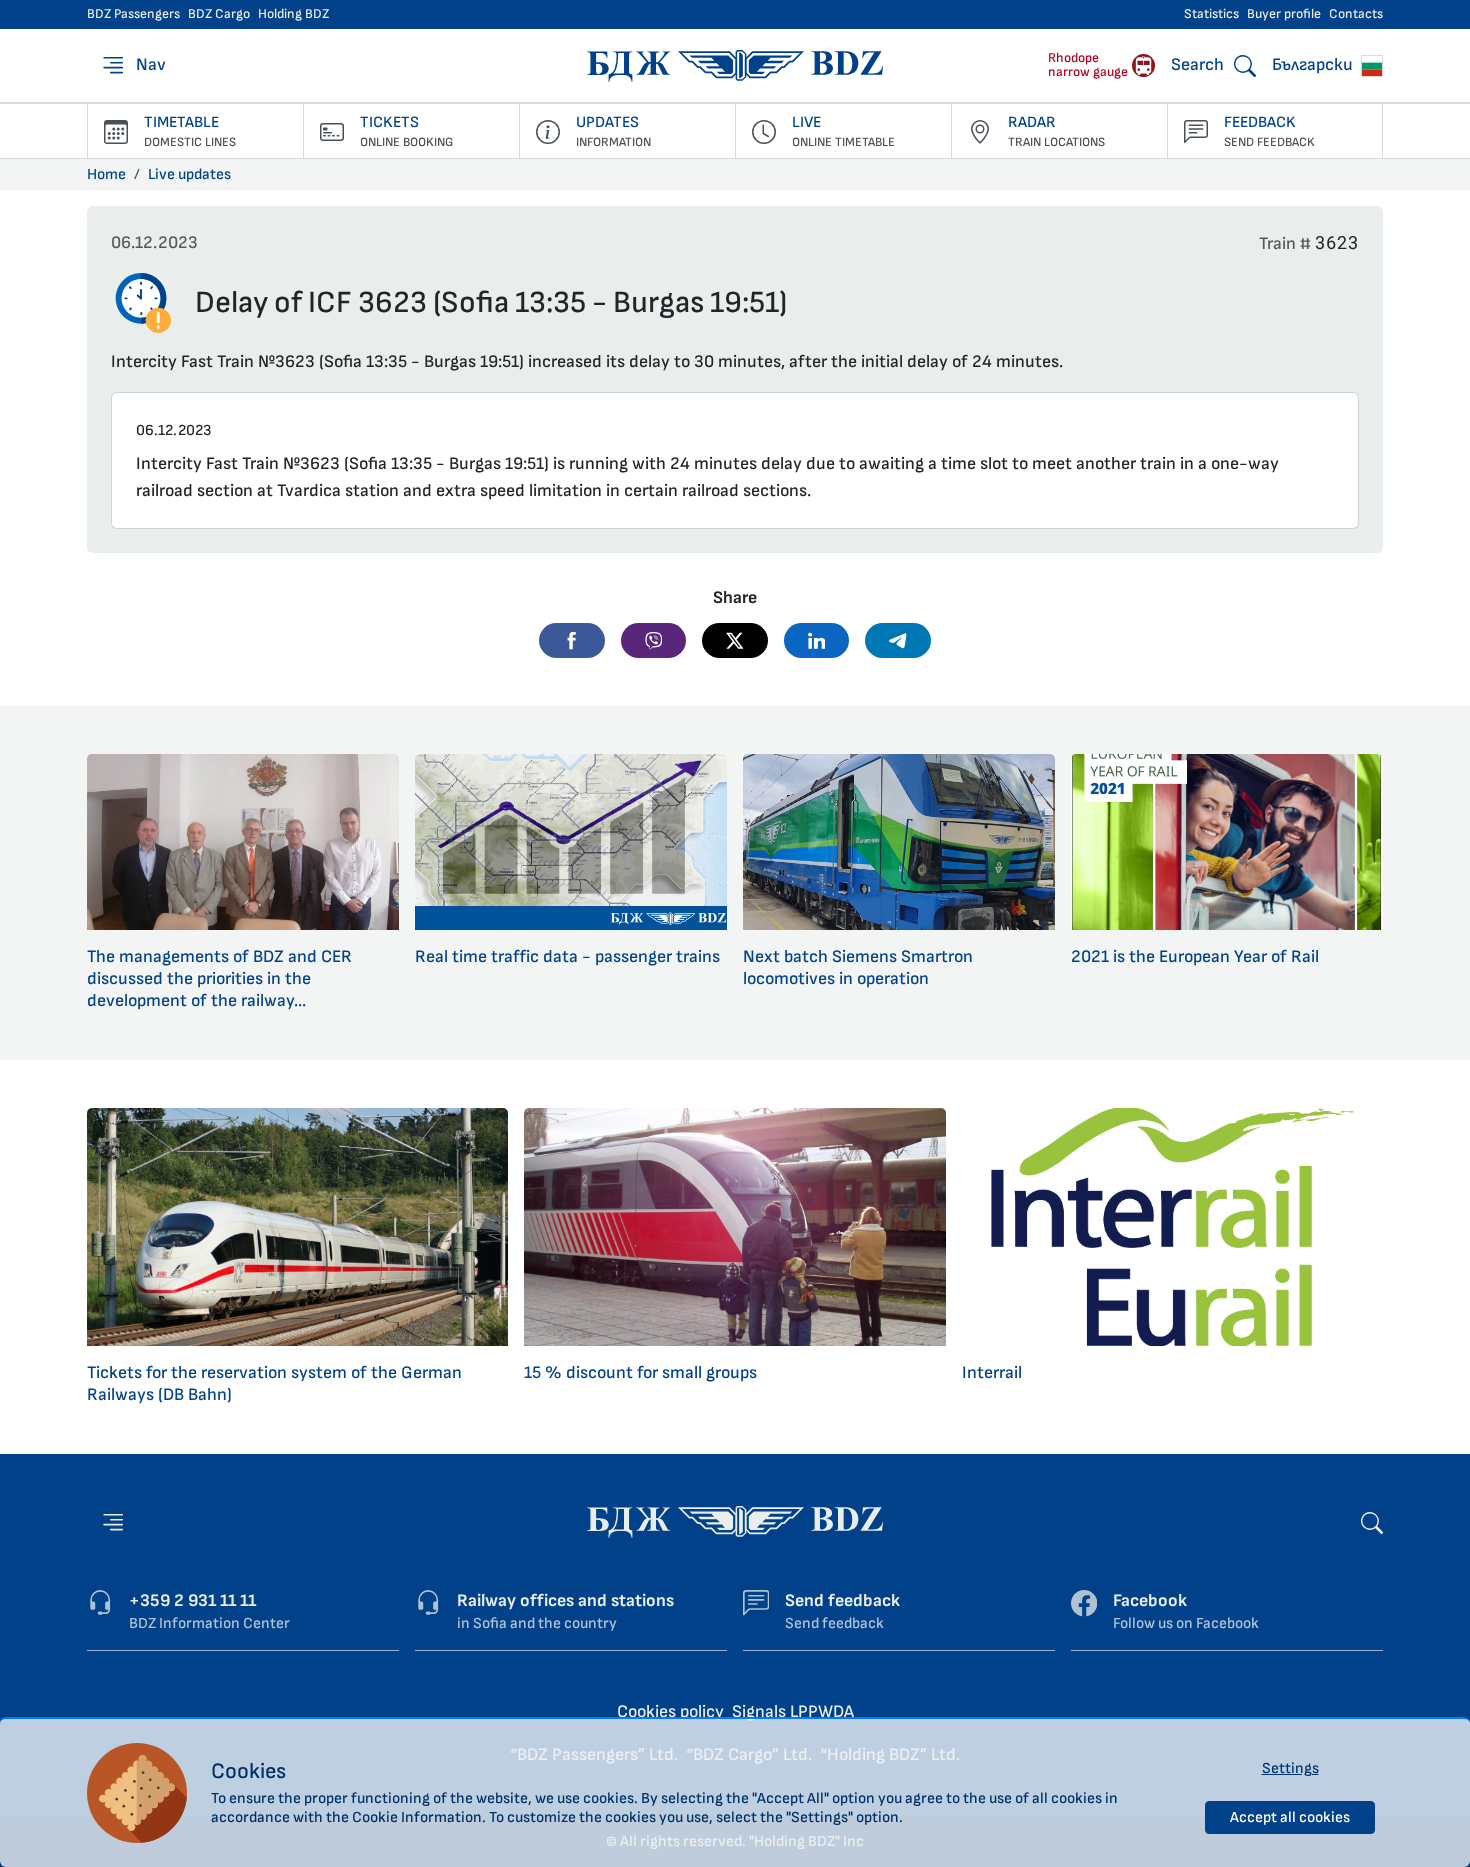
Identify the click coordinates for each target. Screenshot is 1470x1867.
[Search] (1372, 1521)
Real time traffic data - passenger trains (567, 956)
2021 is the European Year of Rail (1195, 956)
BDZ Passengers (133, 14)
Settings (1290, 1768)
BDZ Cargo (219, 14)
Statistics (1211, 14)
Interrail (992, 1372)
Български (1314, 64)
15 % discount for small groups (640, 1372)
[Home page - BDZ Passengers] (735, 1520)
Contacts (1356, 14)
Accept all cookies (1290, 1817)
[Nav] (113, 1522)
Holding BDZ (293, 14)
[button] (572, 640)
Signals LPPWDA (793, 1711)
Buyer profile (1284, 14)
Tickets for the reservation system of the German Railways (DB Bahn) (274, 1383)
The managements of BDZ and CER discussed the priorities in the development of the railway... (219, 978)
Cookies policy (670, 1711)
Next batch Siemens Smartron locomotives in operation (858, 967)
